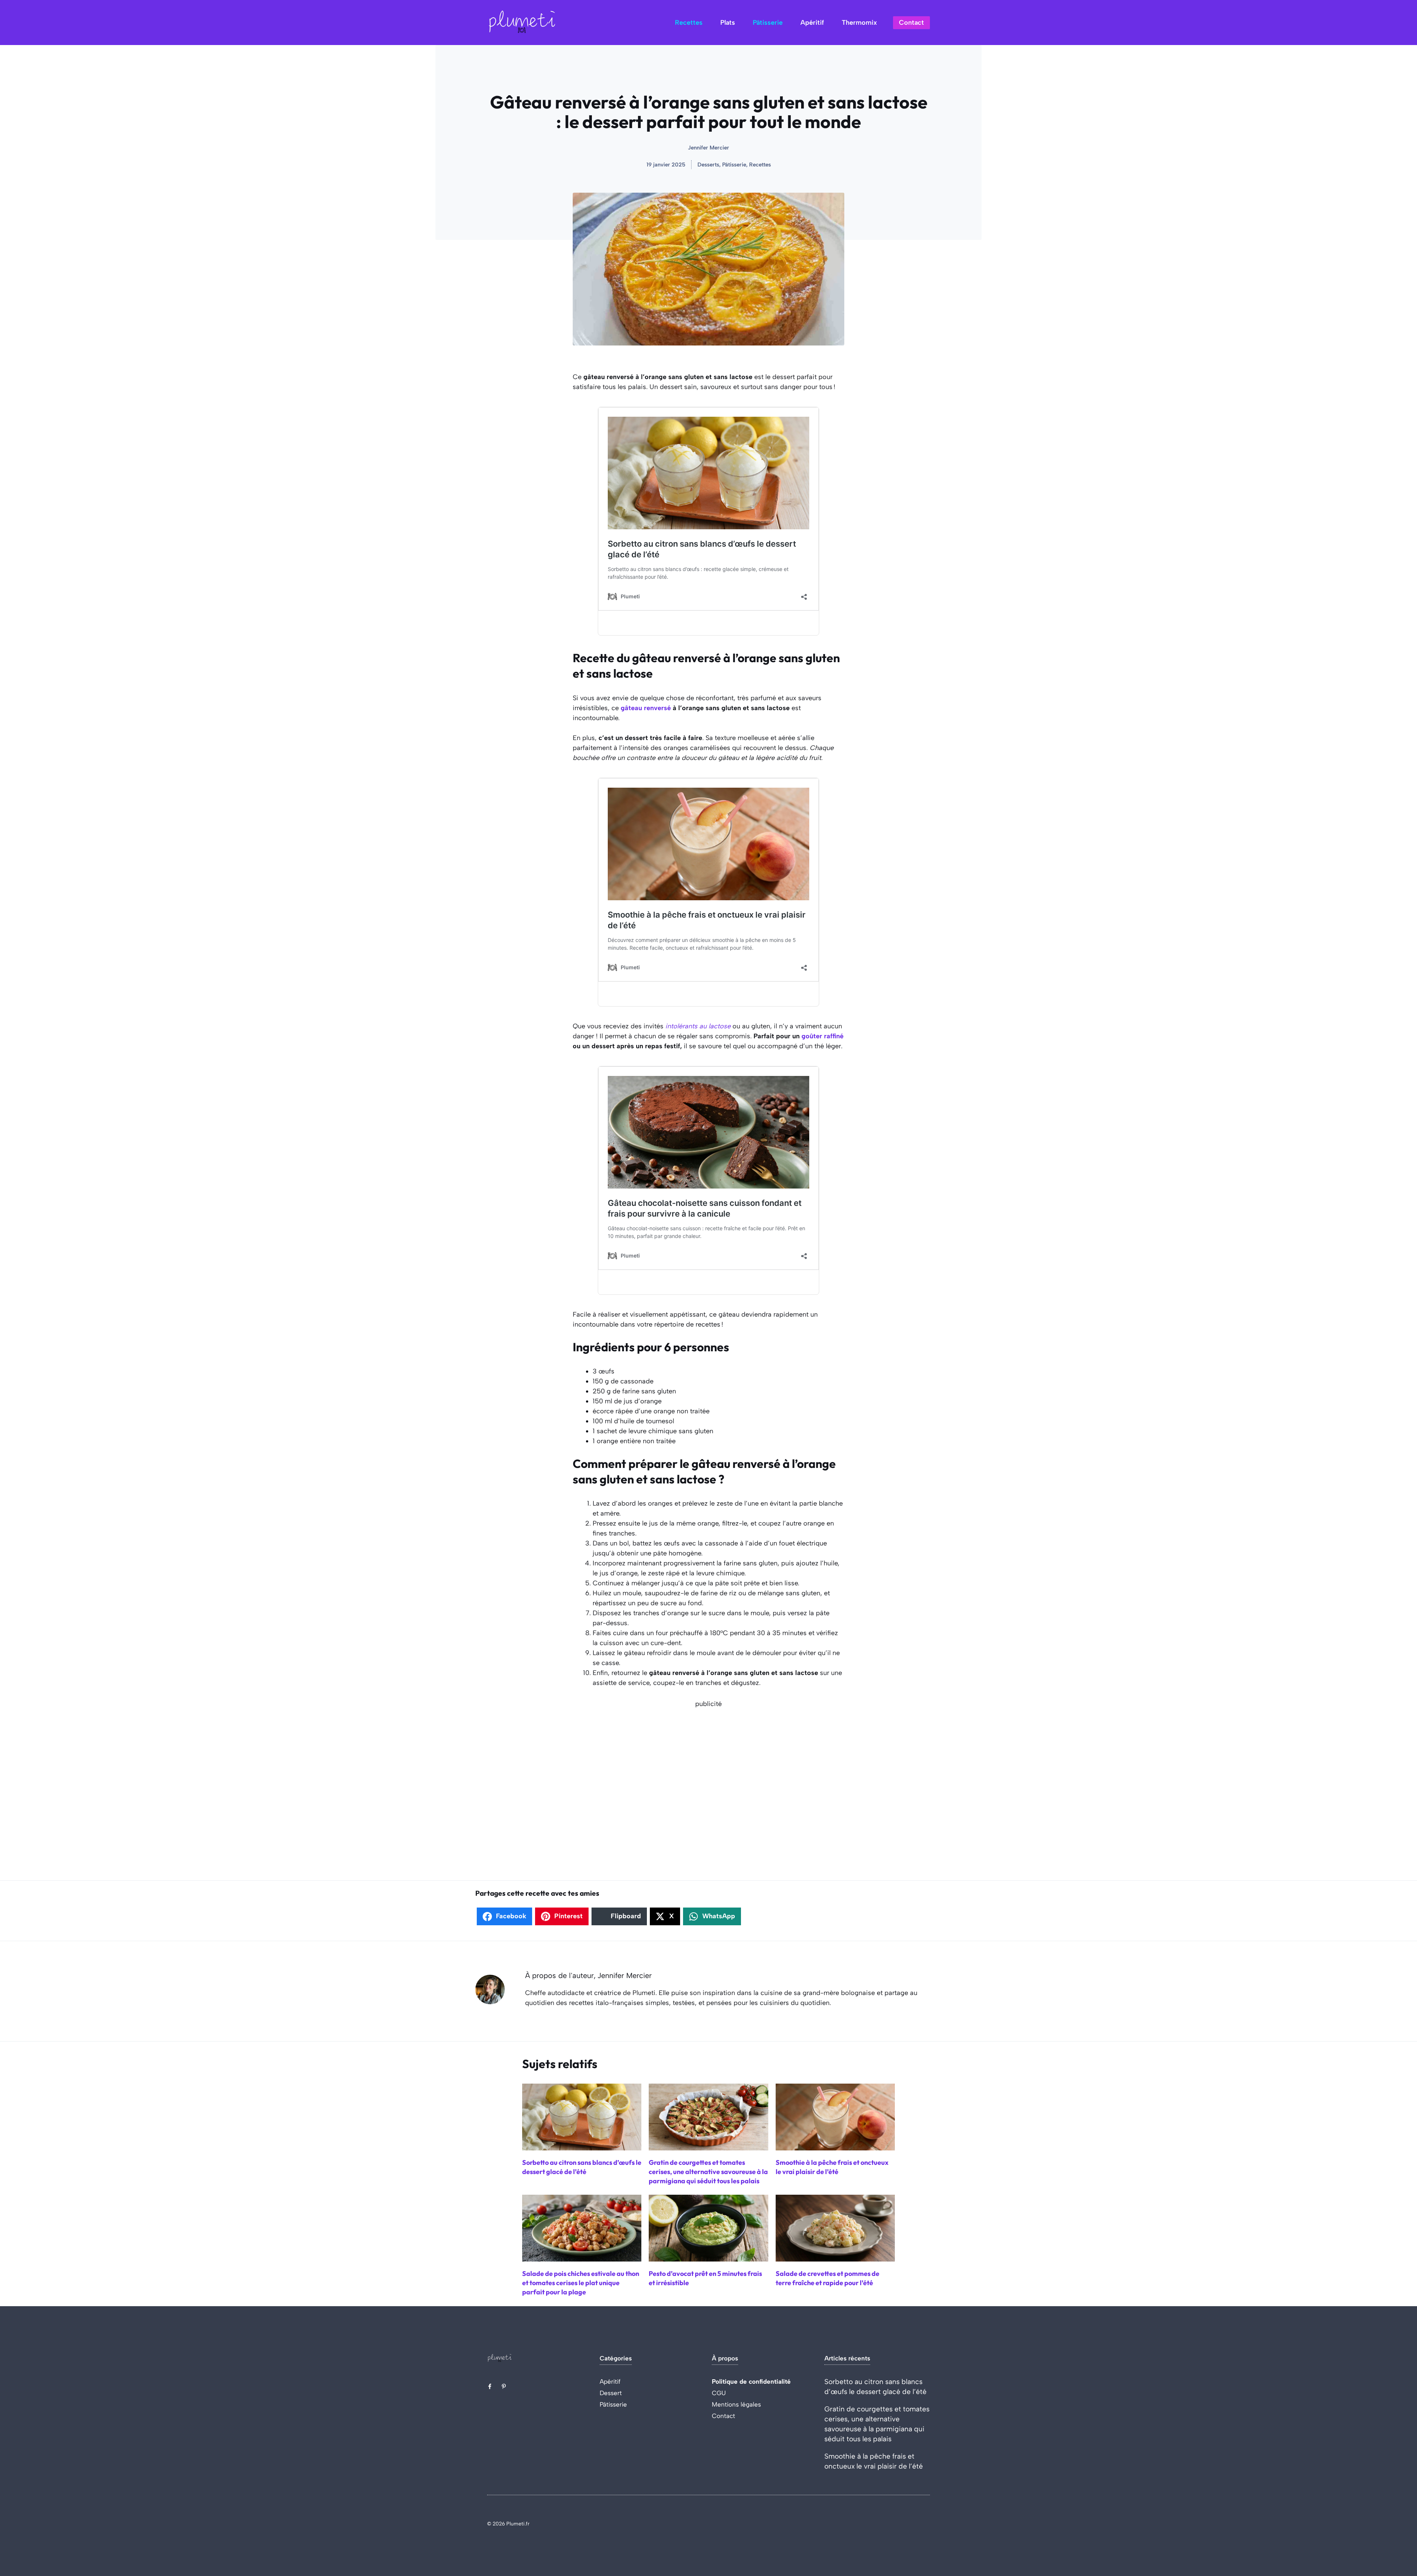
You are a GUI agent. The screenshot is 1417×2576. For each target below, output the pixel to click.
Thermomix (859, 23)
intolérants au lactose (697, 1026)
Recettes (689, 23)
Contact (911, 23)
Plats (728, 23)
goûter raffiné (822, 1036)
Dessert (611, 2393)
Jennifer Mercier (708, 148)
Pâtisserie (768, 23)
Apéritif (812, 23)
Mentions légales (736, 2404)
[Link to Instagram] (504, 2386)
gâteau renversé (646, 708)
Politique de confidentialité (751, 2381)
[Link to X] (490, 2386)
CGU (719, 2393)
